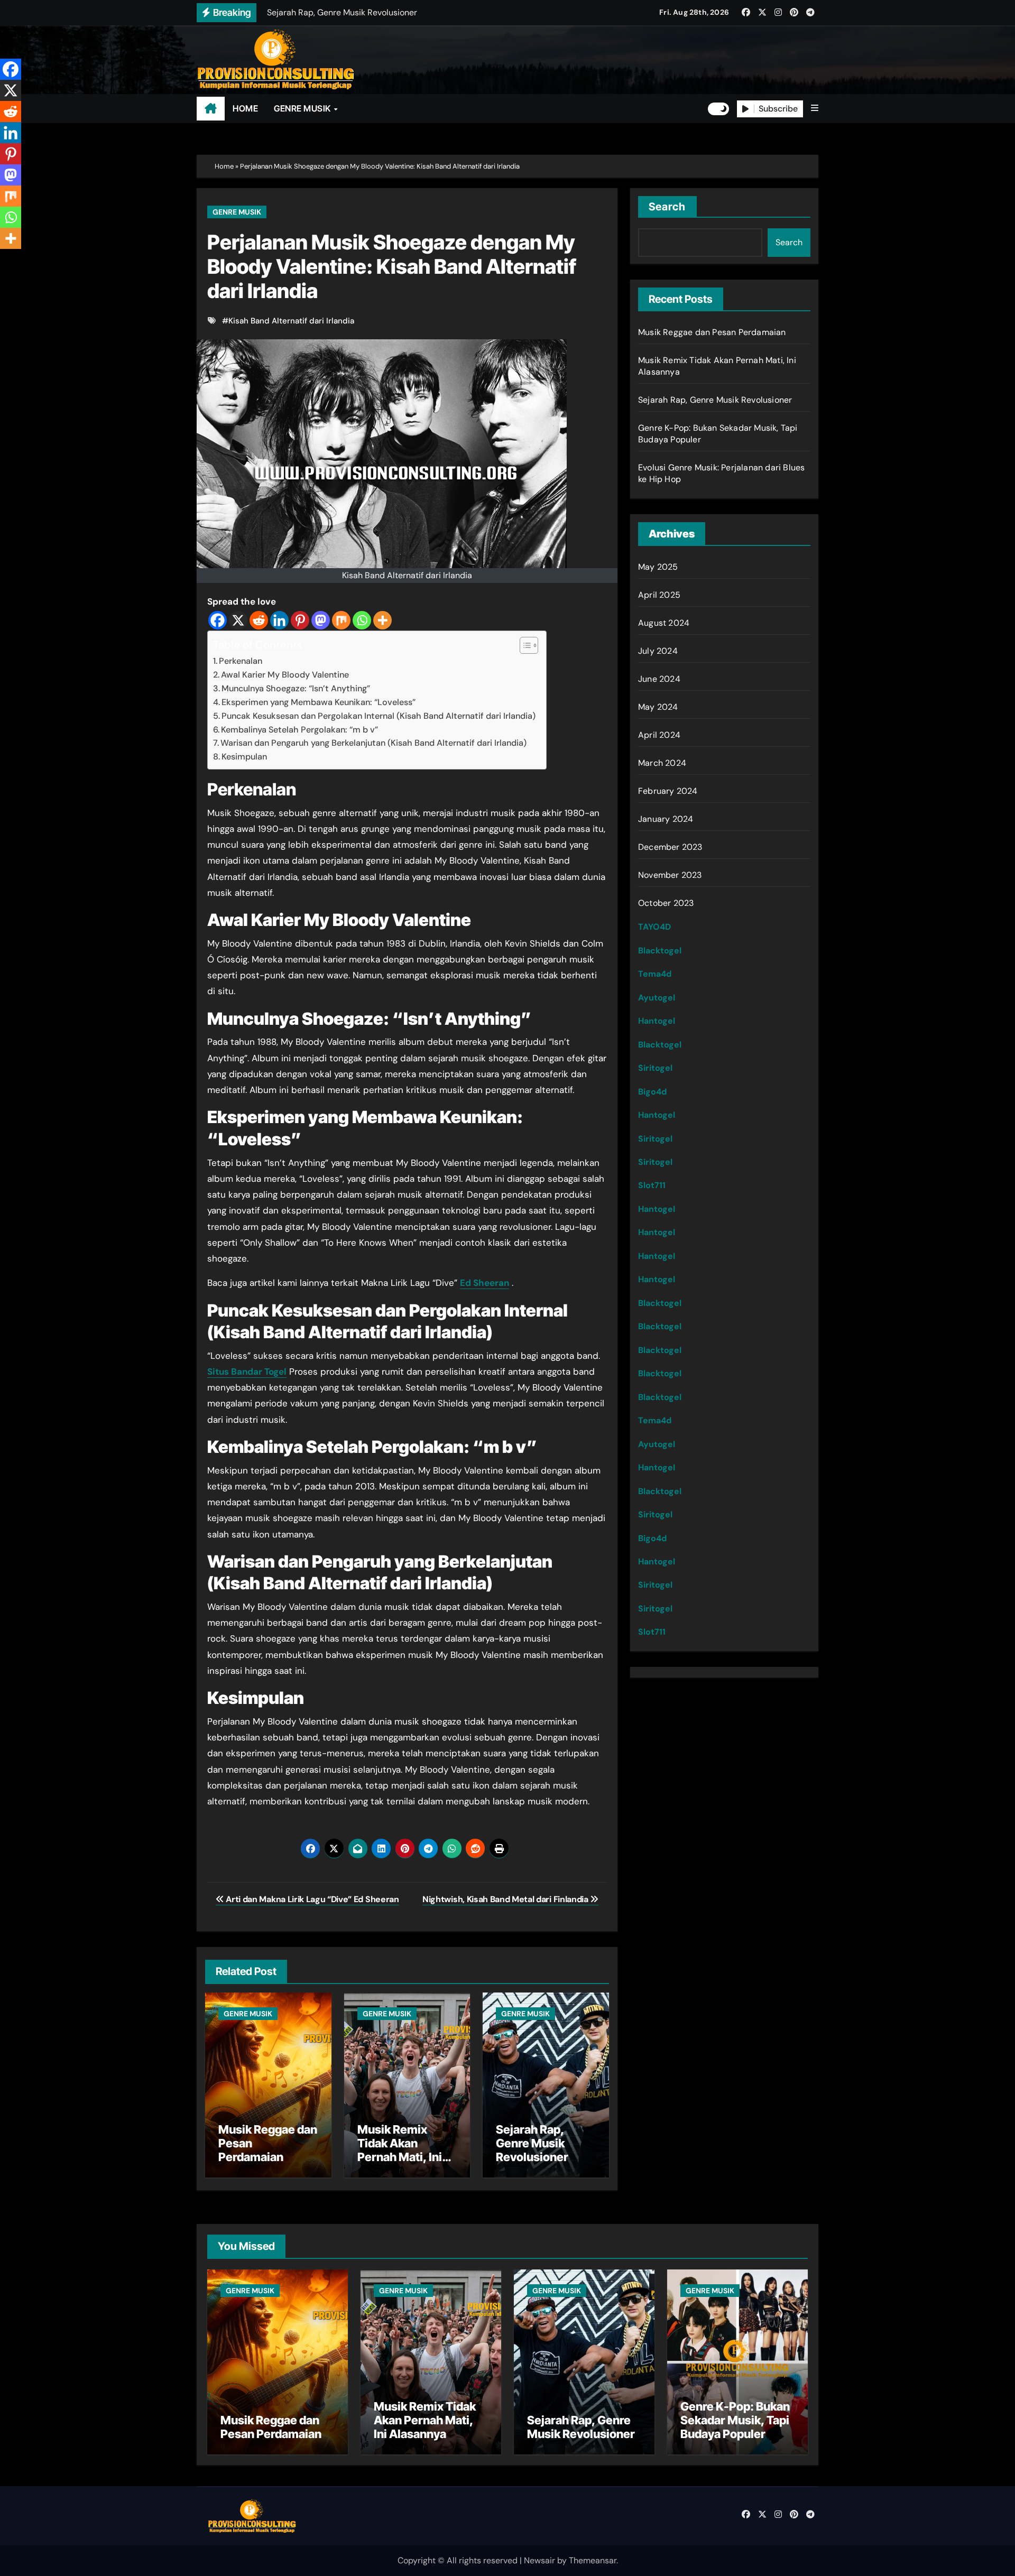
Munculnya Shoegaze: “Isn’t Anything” (296, 688)
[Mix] (341, 620)
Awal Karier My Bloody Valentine (285, 675)
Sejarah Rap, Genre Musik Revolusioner (532, 2143)
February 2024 (668, 791)
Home (224, 166)
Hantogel (657, 1021)
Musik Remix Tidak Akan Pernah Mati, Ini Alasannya (400, 2150)
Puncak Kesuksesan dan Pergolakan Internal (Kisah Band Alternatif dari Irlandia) (379, 716)
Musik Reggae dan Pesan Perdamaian (712, 332)
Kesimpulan (244, 757)
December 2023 (670, 847)
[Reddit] (259, 620)
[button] (815, 108)
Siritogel (655, 1068)
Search (667, 207)
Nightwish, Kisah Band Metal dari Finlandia (506, 1899)
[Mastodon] (321, 620)
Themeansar (593, 2560)
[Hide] (4, 259)
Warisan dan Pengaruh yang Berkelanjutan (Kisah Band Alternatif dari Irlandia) (373, 743)
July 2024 (658, 651)
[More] (382, 620)
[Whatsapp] (362, 620)
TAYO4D (654, 927)
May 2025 (658, 567)
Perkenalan (241, 661)
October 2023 (666, 903)
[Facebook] (218, 620)
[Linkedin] (279, 620)
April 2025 (659, 595)
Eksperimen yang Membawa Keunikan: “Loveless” (319, 702)
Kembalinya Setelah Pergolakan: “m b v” (299, 730)
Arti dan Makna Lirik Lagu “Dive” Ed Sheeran (312, 1899)
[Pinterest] (300, 620)
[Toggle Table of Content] (524, 645)
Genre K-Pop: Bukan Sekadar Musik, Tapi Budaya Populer (735, 2420)
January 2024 (666, 819)
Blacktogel (660, 951)
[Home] (211, 109)
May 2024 (658, 707)
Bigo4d (652, 1092)
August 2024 (664, 623)
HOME (245, 108)
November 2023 (670, 875)
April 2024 (659, 735)
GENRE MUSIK (303, 108)
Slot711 (652, 1185)
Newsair (539, 2560)
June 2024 (659, 679)
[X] (238, 620)
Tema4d (655, 974)
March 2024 (662, 763)
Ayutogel (657, 998)
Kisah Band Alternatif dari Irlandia (291, 321)
